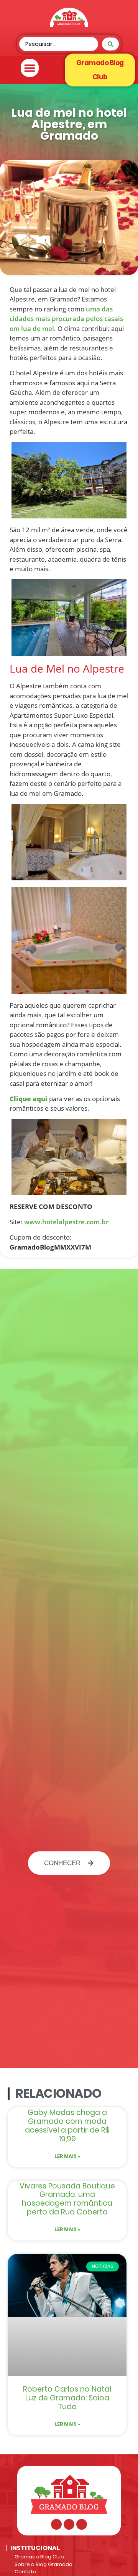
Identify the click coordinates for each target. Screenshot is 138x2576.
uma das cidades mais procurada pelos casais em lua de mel (66, 319)
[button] (30, 68)
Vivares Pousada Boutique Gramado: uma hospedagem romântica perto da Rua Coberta (67, 2199)
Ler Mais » (67, 2156)
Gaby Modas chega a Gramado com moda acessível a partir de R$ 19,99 (67, 2125)
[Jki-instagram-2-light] (69, 2524)
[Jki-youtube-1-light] (82, 2524)
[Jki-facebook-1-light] (56, 2524)
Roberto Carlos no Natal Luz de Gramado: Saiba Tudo (67, 2398)
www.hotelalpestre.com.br (66, 1222)
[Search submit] (110, 44)
